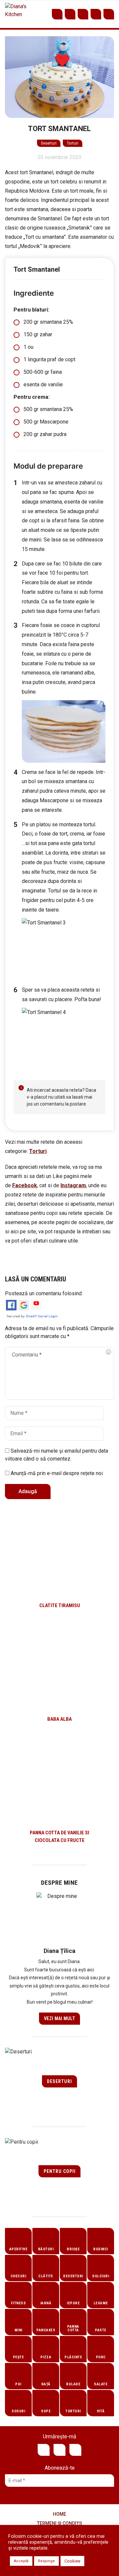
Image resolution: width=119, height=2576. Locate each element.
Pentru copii (60, 2171)
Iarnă (46, 2303)
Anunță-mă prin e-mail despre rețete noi (56, 1473)
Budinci (101, 2249)
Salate (101, 2384)
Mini (19, 2330)
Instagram (83, 14)
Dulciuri (101, 2276)
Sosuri (18, 2411)
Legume (101, 2303)
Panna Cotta (73, 2328)
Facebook (70, 14)
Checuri (19, 2276)
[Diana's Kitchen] (17, 14)
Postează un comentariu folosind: (44, 1293)
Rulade (73, 2384)
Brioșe (73, 2249)
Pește (19, 2357)
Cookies (72, 2561)
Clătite (46, 2276)
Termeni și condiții (59, 2523)
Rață (46, 2384)
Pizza (46, 2357)
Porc (101, 2357)
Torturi (73, 143)
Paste (101, 2330)
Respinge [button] (46, 2561)
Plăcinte (73, 2357)
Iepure (73, 2303)
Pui (18, 2384)
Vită (101, 2411)
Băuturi (46, 2249)
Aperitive (19, 2249)
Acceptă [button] (21, 2561)
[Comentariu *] (59, 1373)
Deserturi (49, 143)
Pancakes (46, 2330)
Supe (46, 2411)
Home (59, 2514)
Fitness (19, 2303)
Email (96, 14)
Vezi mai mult (59, 2018)
